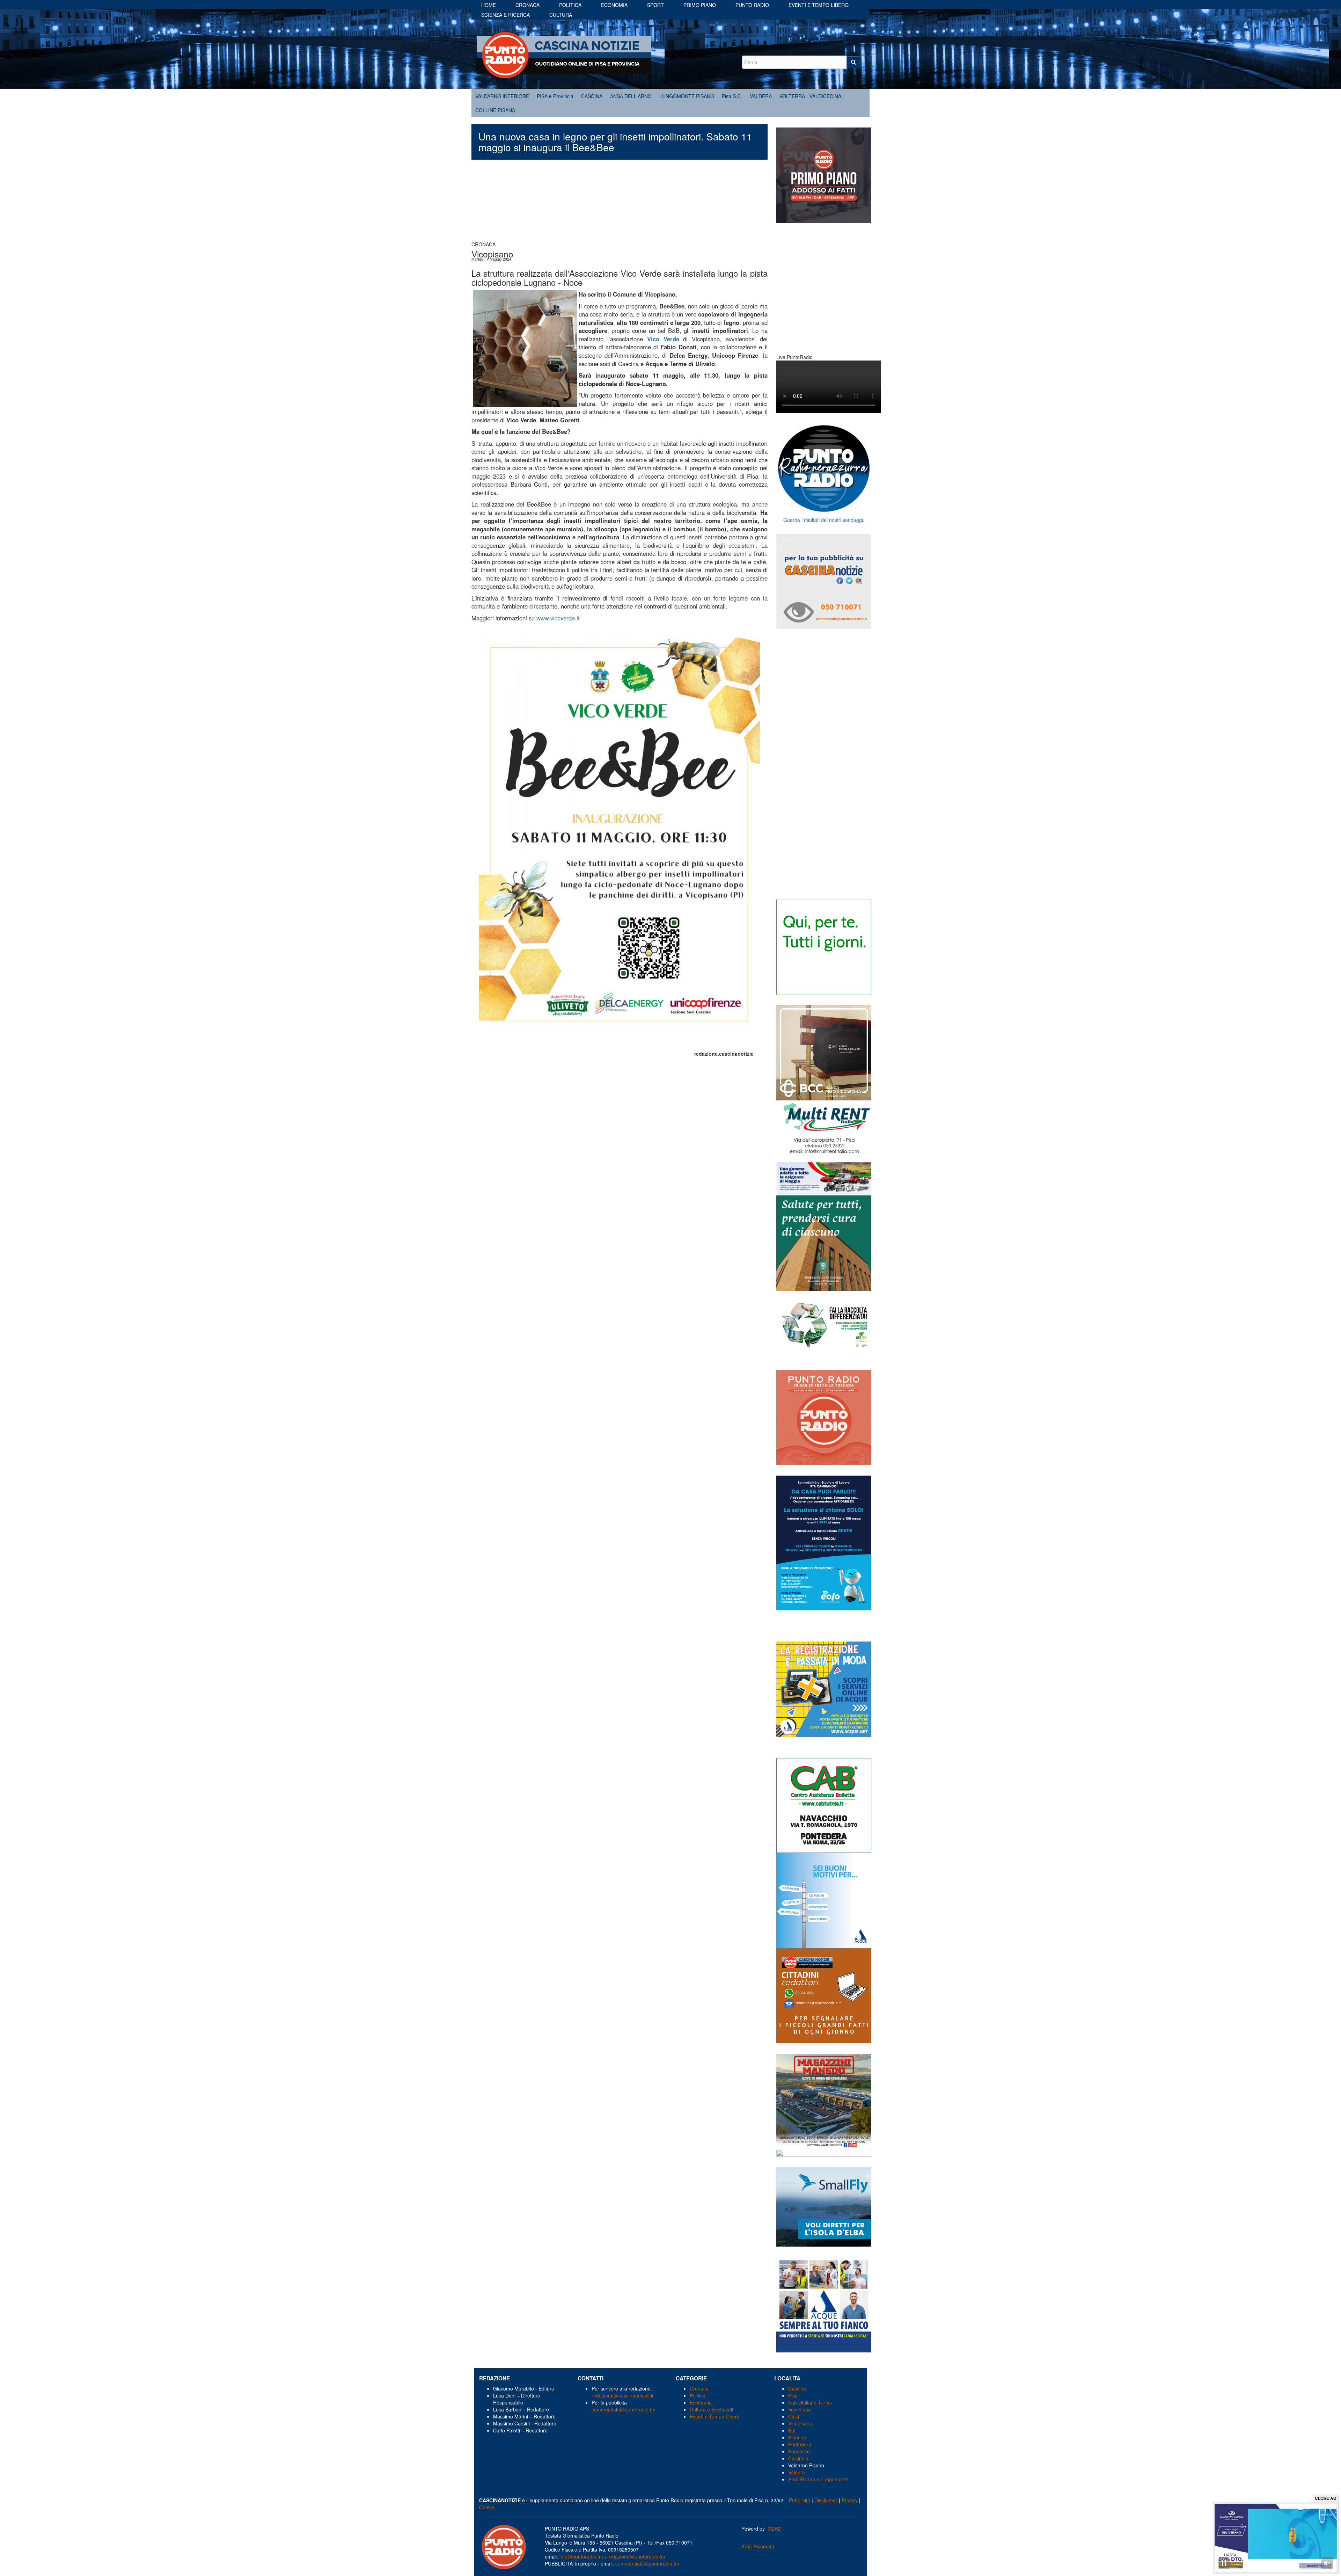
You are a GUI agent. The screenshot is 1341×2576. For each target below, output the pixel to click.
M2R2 (774, 2528)
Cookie (487, 2507)
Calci (794, 2416)
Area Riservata (758, 2546)
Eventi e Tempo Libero (715, 2416)
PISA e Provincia (555, 96)
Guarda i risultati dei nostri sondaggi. (824, 520)
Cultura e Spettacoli (711, 2409)
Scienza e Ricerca (505, 15)
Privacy (850, 2500)
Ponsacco (799, 2451)
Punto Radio (752, 5)
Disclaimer (826, 2500)
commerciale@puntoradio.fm (624, 2409)
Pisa (793, 2395)
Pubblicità (800, 2500)
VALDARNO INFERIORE (502, 96)
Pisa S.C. (732, 96)
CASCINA (592, 96)
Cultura (561, 15)
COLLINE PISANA (495, 110)
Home (489, 5)
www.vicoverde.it (558, 618)
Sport (655, 5)
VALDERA (761, 96)
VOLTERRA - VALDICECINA (810, 96)
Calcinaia (798, 2458)
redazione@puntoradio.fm (636, 2556)
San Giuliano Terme (810, 2402)
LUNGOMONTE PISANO (687, 96)
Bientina (797, 2437)
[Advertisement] (620, 204)
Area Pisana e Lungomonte (818, 2479)
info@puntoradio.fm (581, 2556)
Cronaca (527, 5)
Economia (614, 5)
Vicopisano (800, 2423)
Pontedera (800, 2444)
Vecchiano (800, 2409)
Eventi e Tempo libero (819, 5)
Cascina (797, 2388)
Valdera (797, 2472)
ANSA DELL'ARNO (631, 96)
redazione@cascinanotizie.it (622, 2395)
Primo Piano (700, 5)
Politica (570, 5)
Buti (792, 2430)
